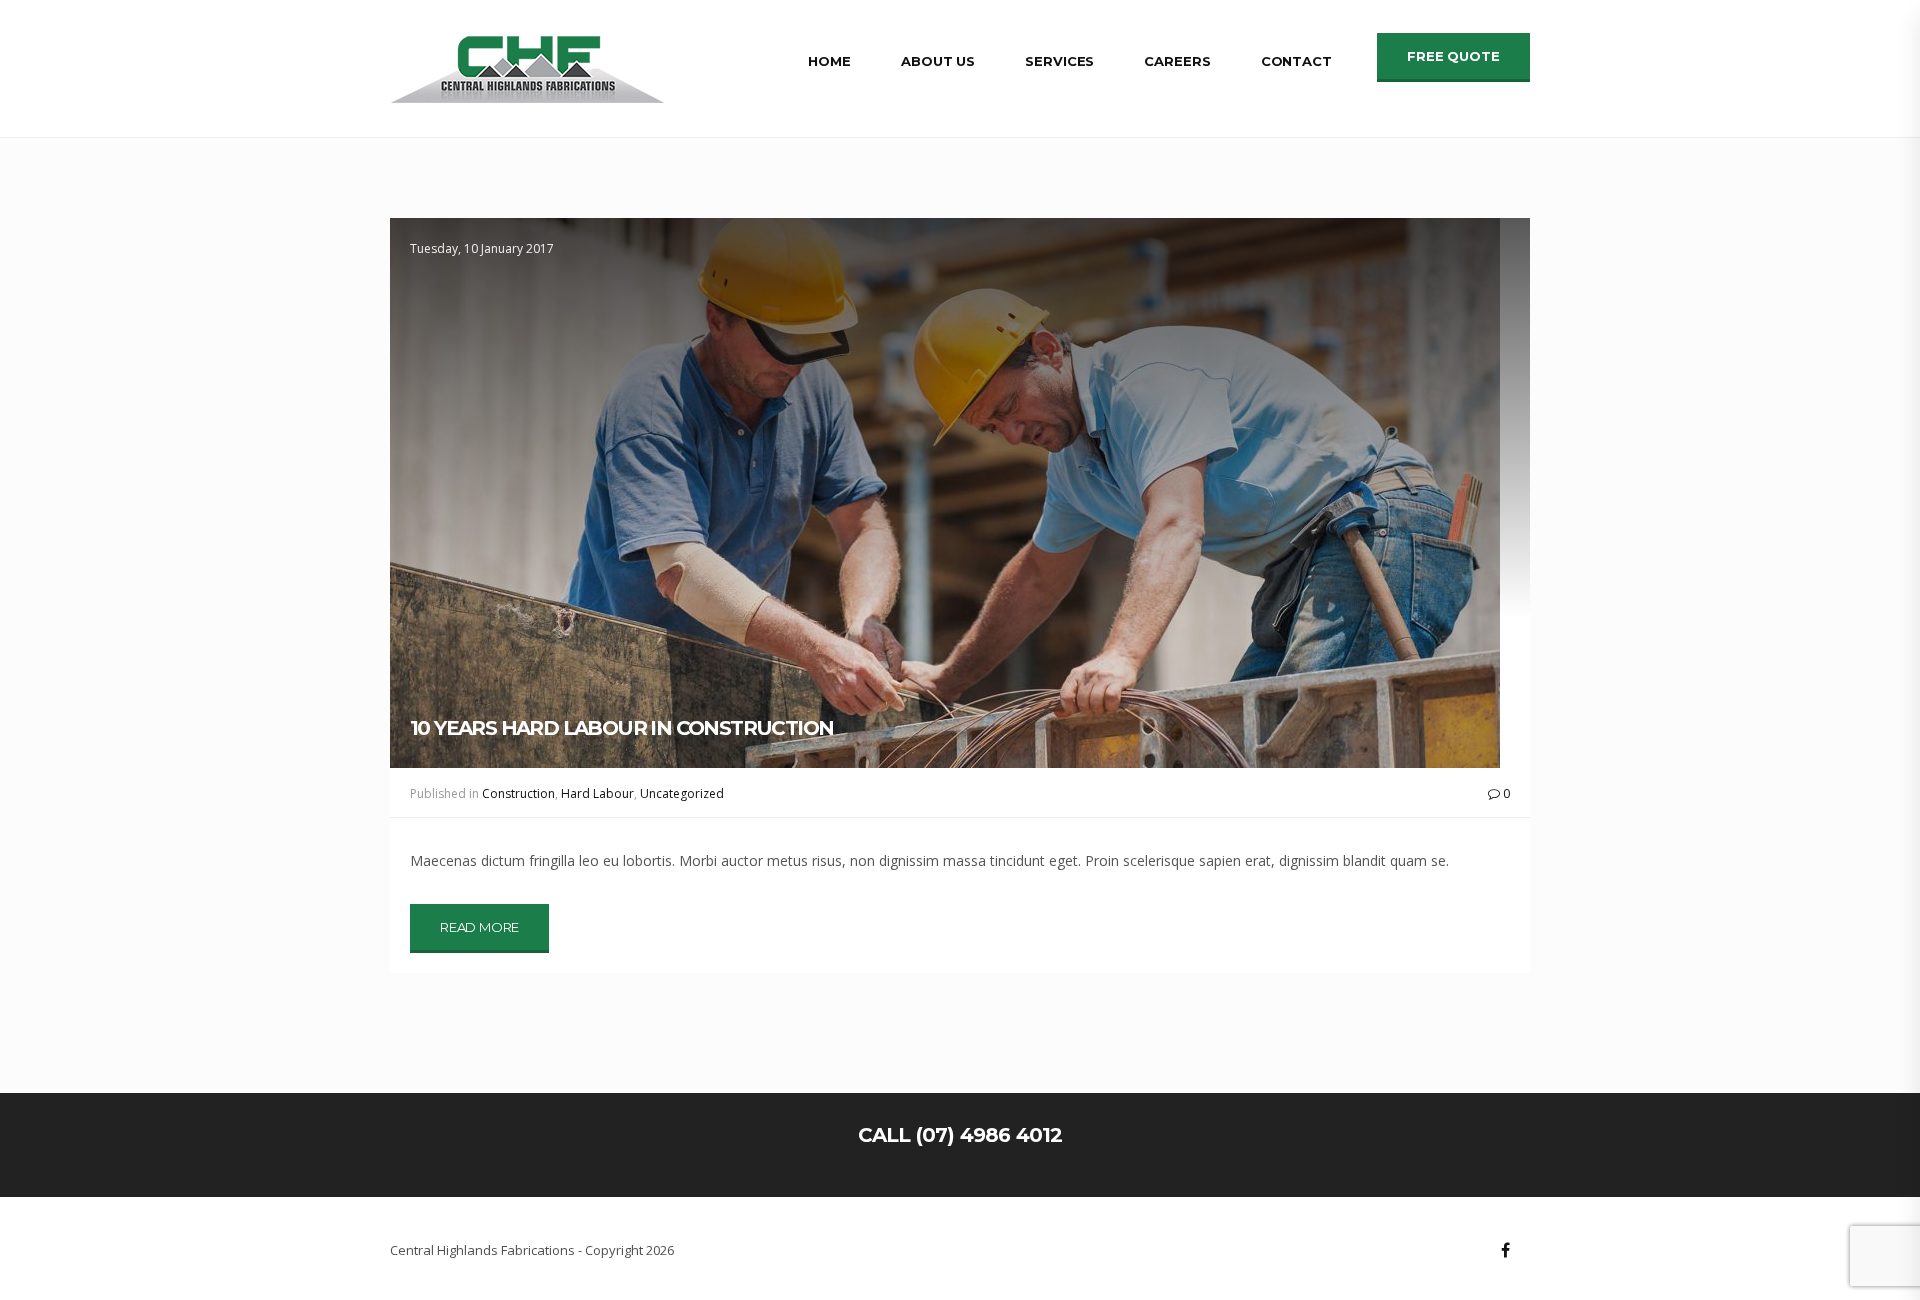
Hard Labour (597, 793)
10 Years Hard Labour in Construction (621, 728)
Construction (518, 793)
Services (1059, 61)
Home (829, 61)
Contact (1296, 61)
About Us (938, 61)
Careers (1177, 61)
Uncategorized (682, 793)
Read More (479, 927)
